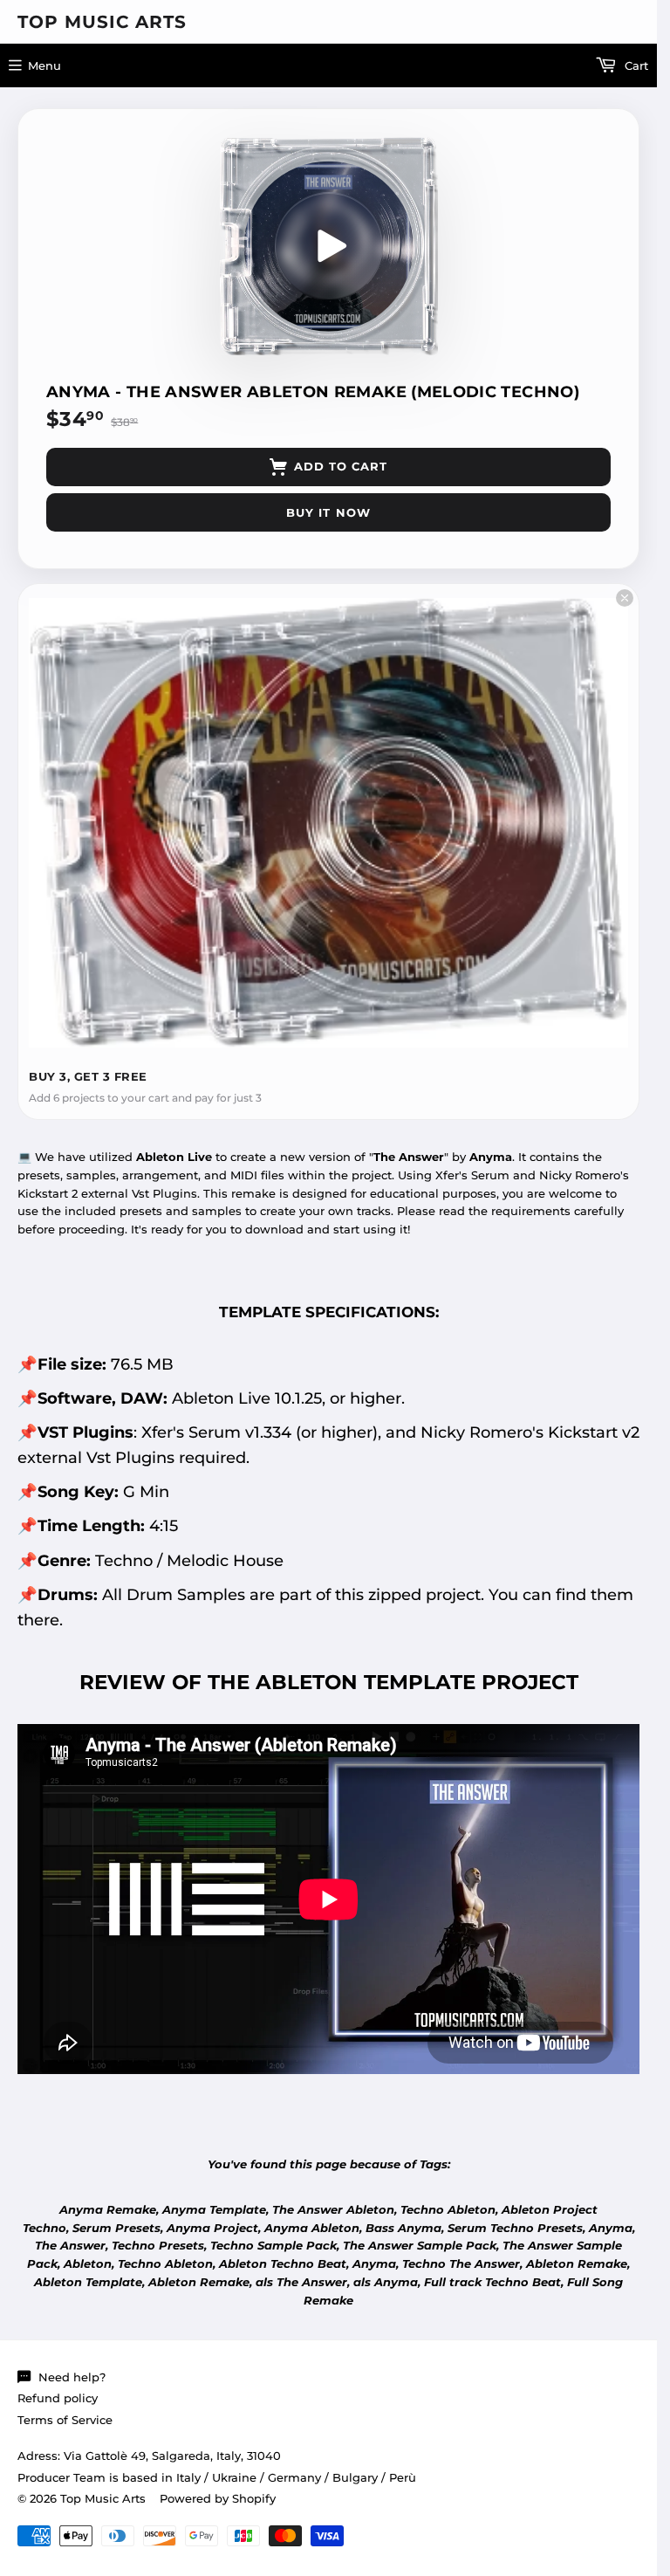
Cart (635, 65)
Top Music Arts (102, 22)
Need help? (72, 2377)
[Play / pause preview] (329, 246)
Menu (44, 65)
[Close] (625, 598)
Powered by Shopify (218, 2498)
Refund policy (58, 2398)
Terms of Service (65, 2420)
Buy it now (328, 512)
